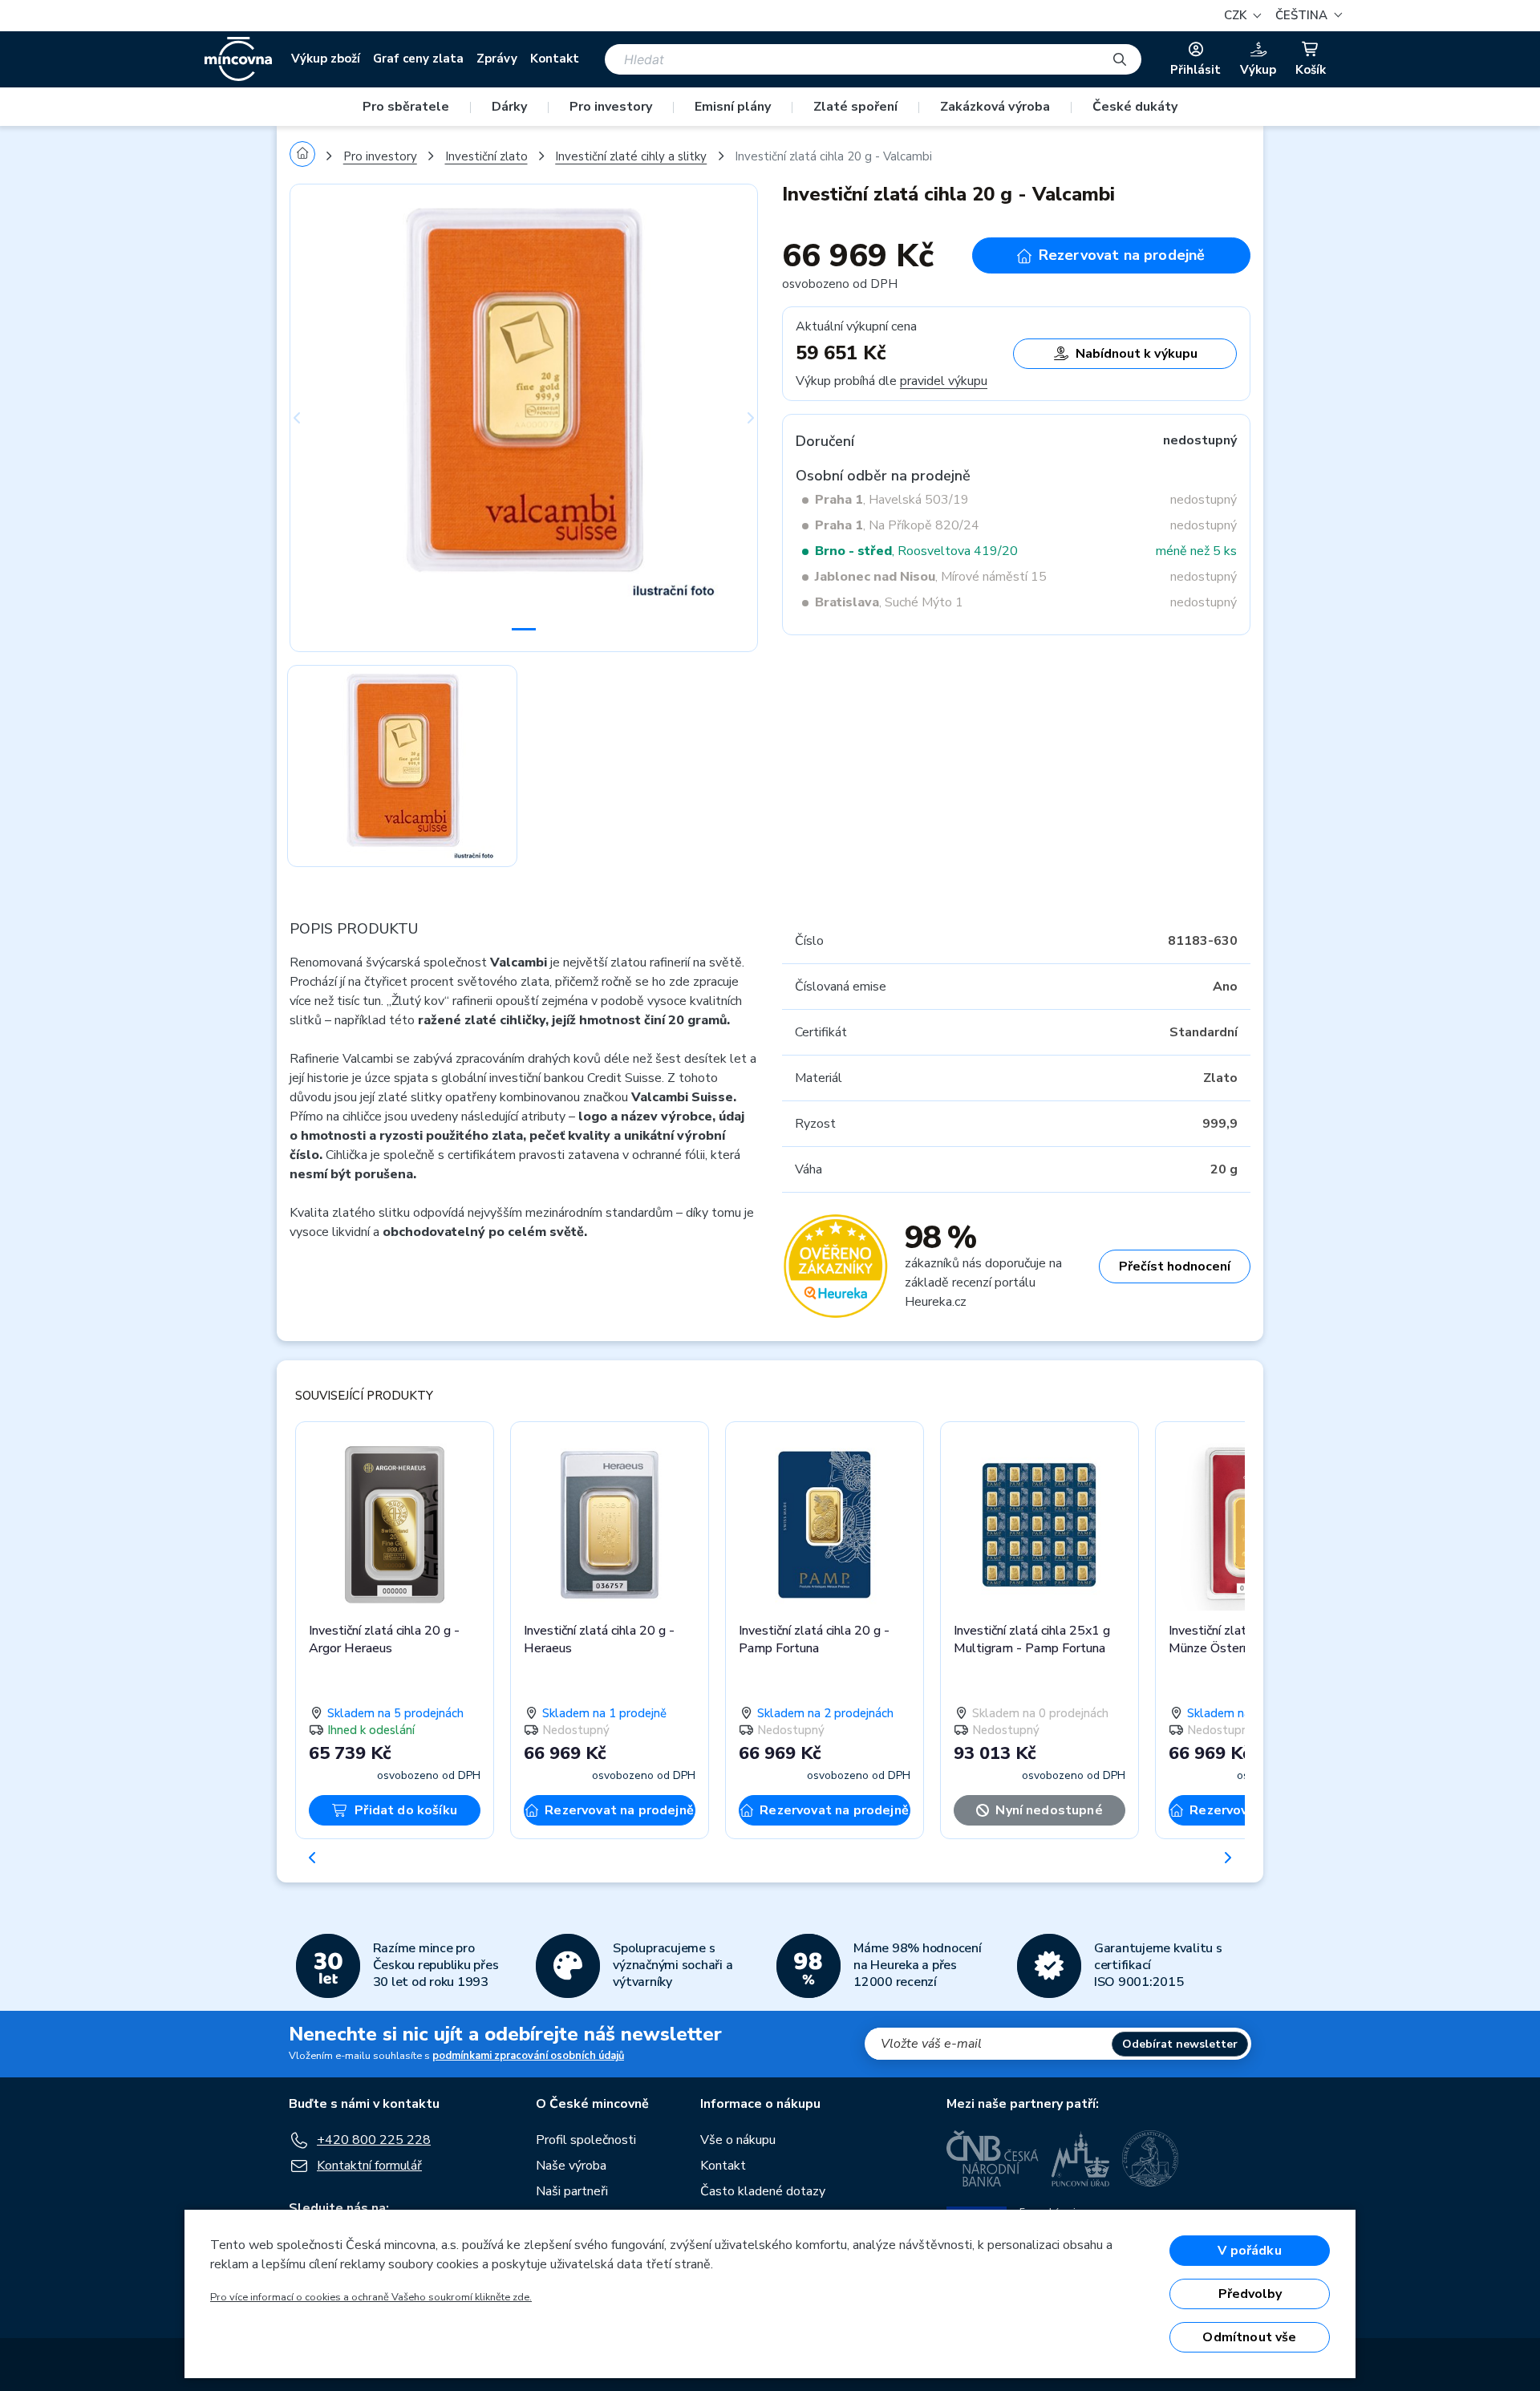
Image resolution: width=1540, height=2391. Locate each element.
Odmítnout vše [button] (1249, 2337)
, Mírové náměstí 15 (931, 577)
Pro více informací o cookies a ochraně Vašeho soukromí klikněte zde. (371, 2297)
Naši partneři (572, 2191)
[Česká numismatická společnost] (1151, 2158)
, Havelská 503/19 (892, 500)
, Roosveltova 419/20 (916, 551)
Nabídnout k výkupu (1137, 354)
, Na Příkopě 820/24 (897, 525)
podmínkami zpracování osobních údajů (528, 2056)
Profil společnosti (586, 2140)
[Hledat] (1120, 59)
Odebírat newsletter (1180, 2044)
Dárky (509, 107)
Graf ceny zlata (418, 59)
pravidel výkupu (944, 381)
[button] (1307, 16)
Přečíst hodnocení (1175, 1266)
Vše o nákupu (738, 2140)
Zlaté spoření (855, 107)
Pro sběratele (406, 107)
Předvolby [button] (1250, 2294)
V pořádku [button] (1249, 2251)
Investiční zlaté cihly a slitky (631, 156)
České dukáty (1135, 107)
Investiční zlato (486, 156)
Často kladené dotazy (763, 2191)
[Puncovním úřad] (1080, 2158)
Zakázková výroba (995, 107)
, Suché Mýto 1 (889, 602)
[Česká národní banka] (993, 2158)
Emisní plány (733, 107)
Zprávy (497, 59)
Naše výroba (571, 2166)
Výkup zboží (326, 59)
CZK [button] (1237, 15)
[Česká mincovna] (238, 59)
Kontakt (555, 59)
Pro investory (611, 107)
